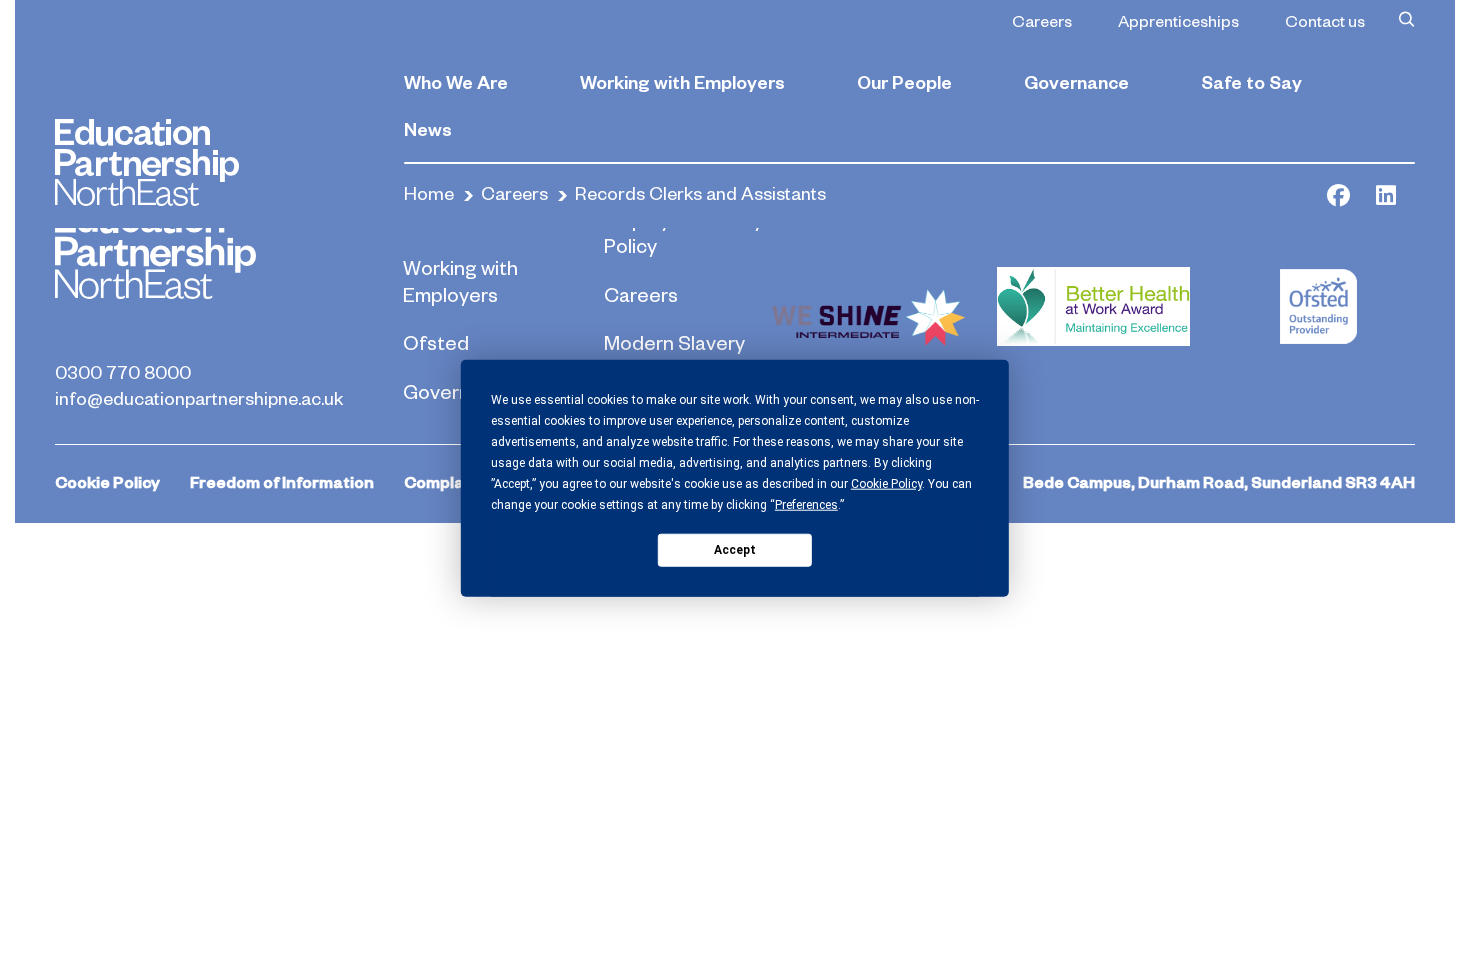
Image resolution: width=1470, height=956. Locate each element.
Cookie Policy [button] (886, 484)
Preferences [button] (806, 505)
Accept (735, 549)
